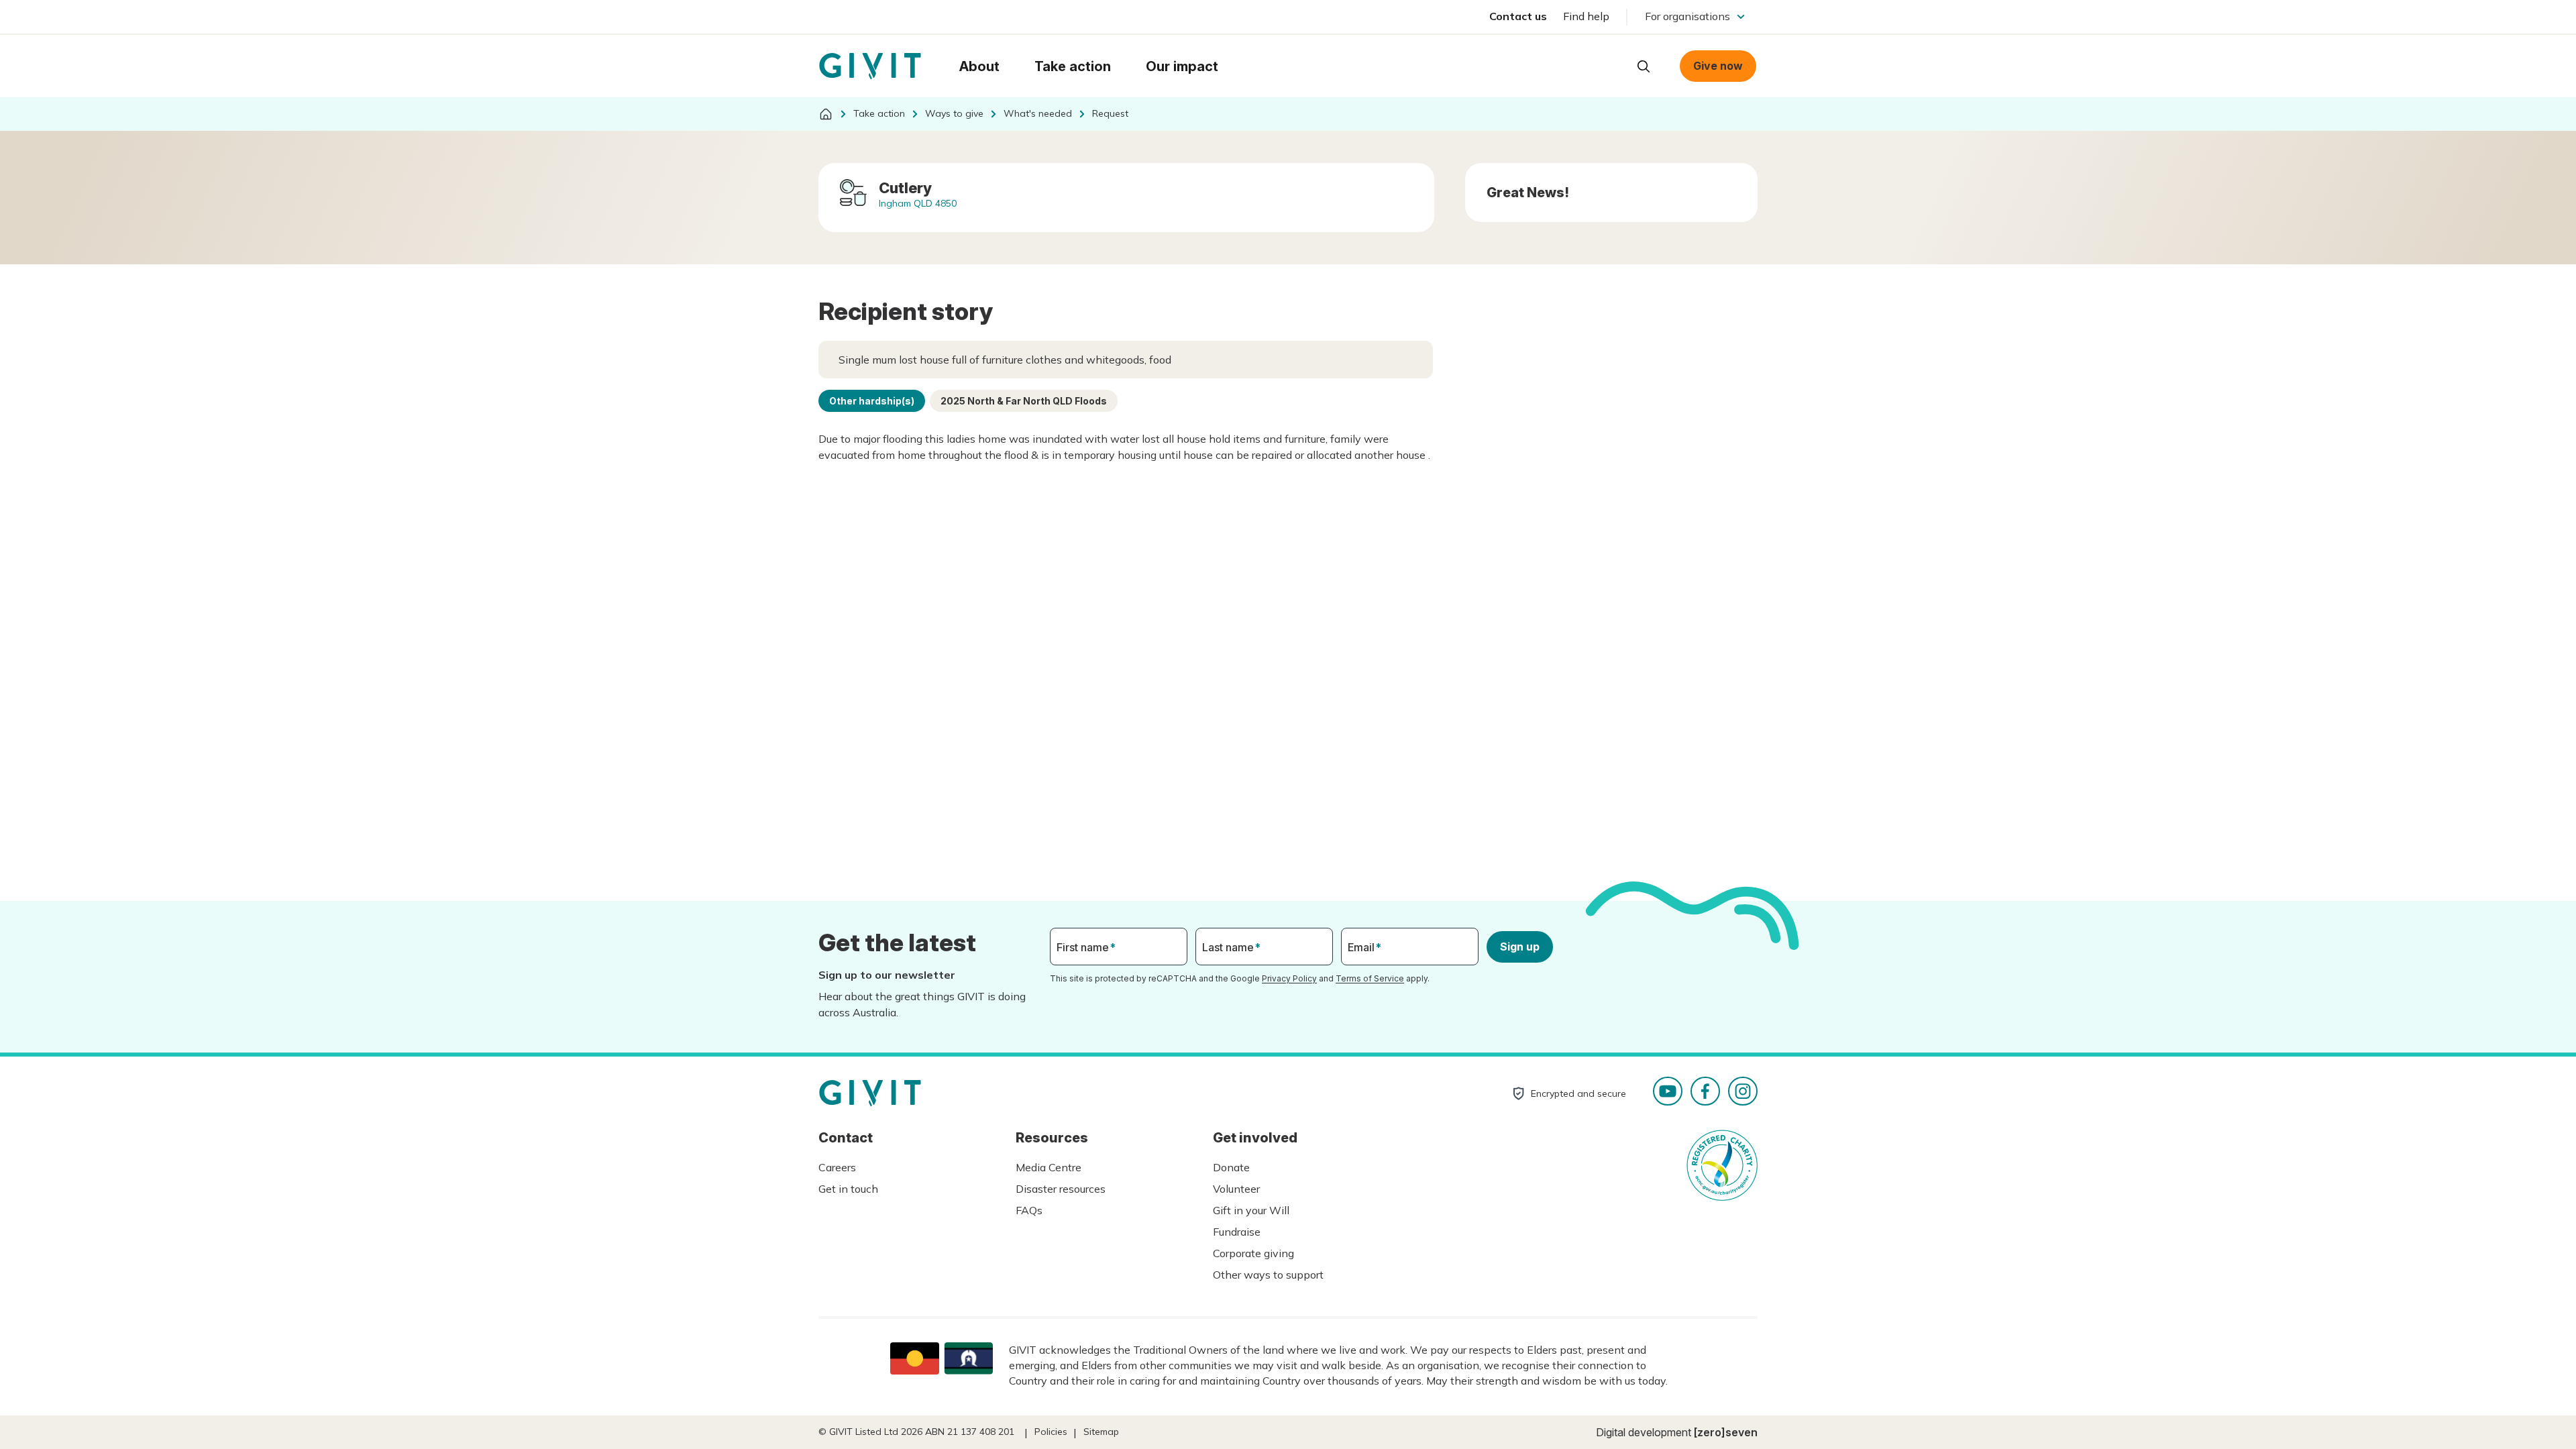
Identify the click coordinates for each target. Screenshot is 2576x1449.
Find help (1586, 16)
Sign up (1520, 947)
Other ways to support (1268, 1275)
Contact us (1518, 16)
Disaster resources (1061, 1189)
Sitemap (1101, 1432)
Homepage (870, 66)
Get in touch (848, 1189)
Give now (1718, 66)
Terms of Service (1370, 978)
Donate (1231, 1167)
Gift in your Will (1251, 1210)
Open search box (1644, 66)
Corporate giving (1253, 1253)
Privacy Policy (1289, 978)
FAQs (1029, 1210)
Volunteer (1236, 1189)
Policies (1051, 1432)
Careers (837, 1167)
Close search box (1610, 65)
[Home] (826, 114)
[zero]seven (1726, 1432)
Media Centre (1049, 1167)
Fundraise (1237, 1232)
